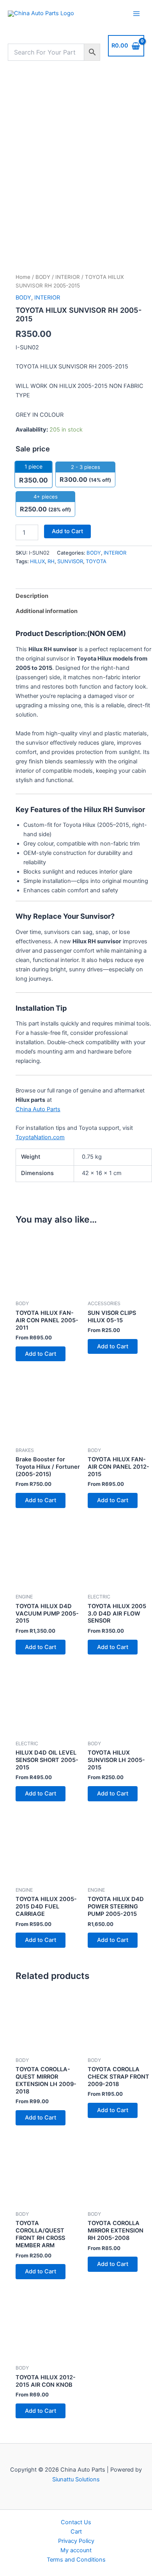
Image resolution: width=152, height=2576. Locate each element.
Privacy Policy (76, 2541)
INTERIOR (68, 277)
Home (23, 277)
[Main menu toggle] (136, 14)
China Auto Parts (38, 1109)
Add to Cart (67, 531)
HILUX (37, 561)
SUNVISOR (70, 561)
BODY (43, 277)
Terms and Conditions (76, 2560)
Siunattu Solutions (76, 2479)
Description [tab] (32, 596)
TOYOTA (96, 561)
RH (51, 561)
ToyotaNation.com (40, 1137)
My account (76, 2550)
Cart (76, 2532)
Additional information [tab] (47, 611)
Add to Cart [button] (41, 1354)
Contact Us (76, 2522)
